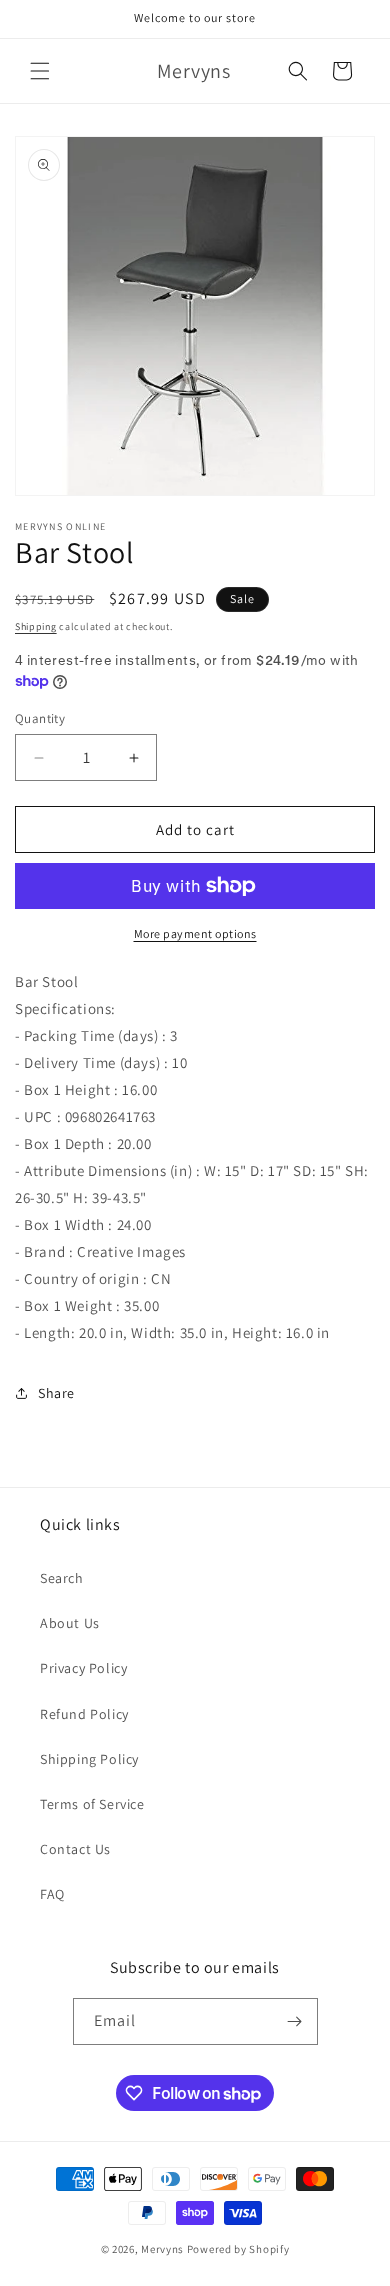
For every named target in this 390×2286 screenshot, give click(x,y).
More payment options (195, 933)
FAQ (52, 1894)
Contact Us (75, 1849)
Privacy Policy (83, 1668)
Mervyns (162, 2249)
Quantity (40, 718)
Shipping (36, 626)
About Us (70, 1623)
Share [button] (56, 1393)
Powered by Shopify (238, 2249)
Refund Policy (84, 1714)
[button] (40, 71)
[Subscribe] (295, 2021)
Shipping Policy (89, 1759)
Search (62, 1578)
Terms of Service (92, 1804)
